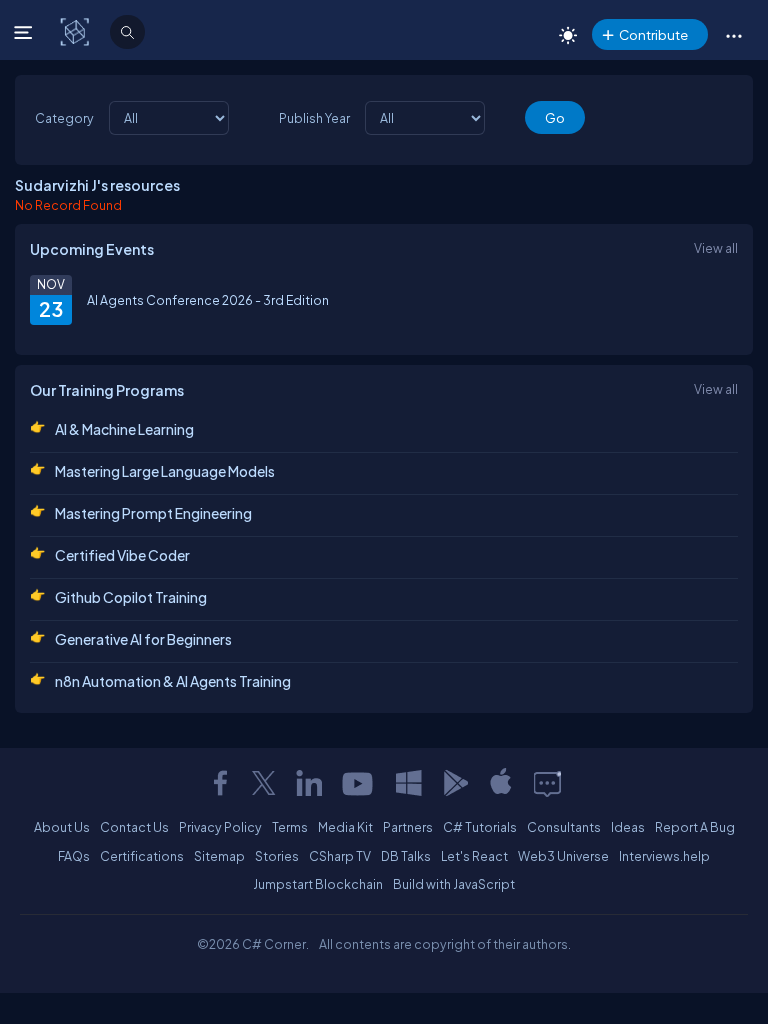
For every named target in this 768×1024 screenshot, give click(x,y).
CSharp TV (340, 856)
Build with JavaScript (454, 884)
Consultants (564, 827)
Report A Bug (695, 827)
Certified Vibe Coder (122, 555)
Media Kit (345, 827)
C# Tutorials (480, 827)
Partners (408, 827)
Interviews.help (664, 856)
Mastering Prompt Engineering (153, 513)
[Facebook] (220, 783)
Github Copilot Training (131, 597)
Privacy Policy (220, 827)
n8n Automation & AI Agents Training (173, 681)
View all (716, 248)
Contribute (653, 34)
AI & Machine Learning (124, 429)
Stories (277, 856)
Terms (290, 827)
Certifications (142, 856)
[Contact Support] (547, 783)
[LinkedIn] (309, 783)
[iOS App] (501, 783)
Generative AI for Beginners (143, 639)
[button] (733, 35)
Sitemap (219, 856)
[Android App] (455, 783)
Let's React (474, 856)
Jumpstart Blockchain (318, 884)
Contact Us (134, 827)
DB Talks (406, 856)
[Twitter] (264, 783)
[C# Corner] (76, 31)
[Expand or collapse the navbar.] (25, 32)
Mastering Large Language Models (165, 471)
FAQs (74, 856)
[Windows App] (409, 783)
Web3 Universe (563, 856)
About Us (62, 827)
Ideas (628, 827)
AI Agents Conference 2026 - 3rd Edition (208, 300)
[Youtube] (359, 783)
